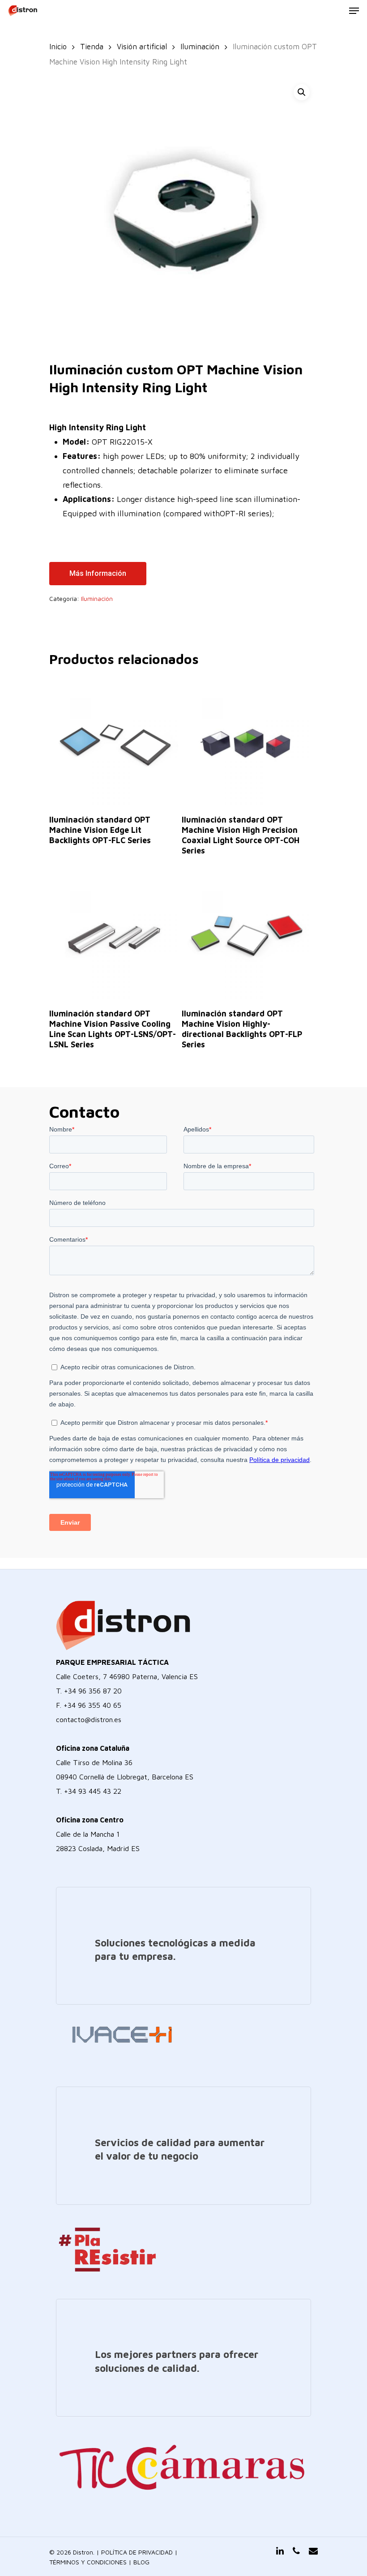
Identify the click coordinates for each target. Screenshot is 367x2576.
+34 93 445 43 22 (93, 1791)
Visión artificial (142, 46)
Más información (98, 573)
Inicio (58, 46)
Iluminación (200, 46)
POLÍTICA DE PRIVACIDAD (137, 2552)
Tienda (92, 46)
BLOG (141, 2562)
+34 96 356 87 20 (93, 1691)
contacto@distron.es (89, 1719)
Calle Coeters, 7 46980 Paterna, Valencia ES (127, 1676)
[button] (302, 92)
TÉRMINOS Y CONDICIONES (88, 2562)
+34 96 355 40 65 (92, 1705)
